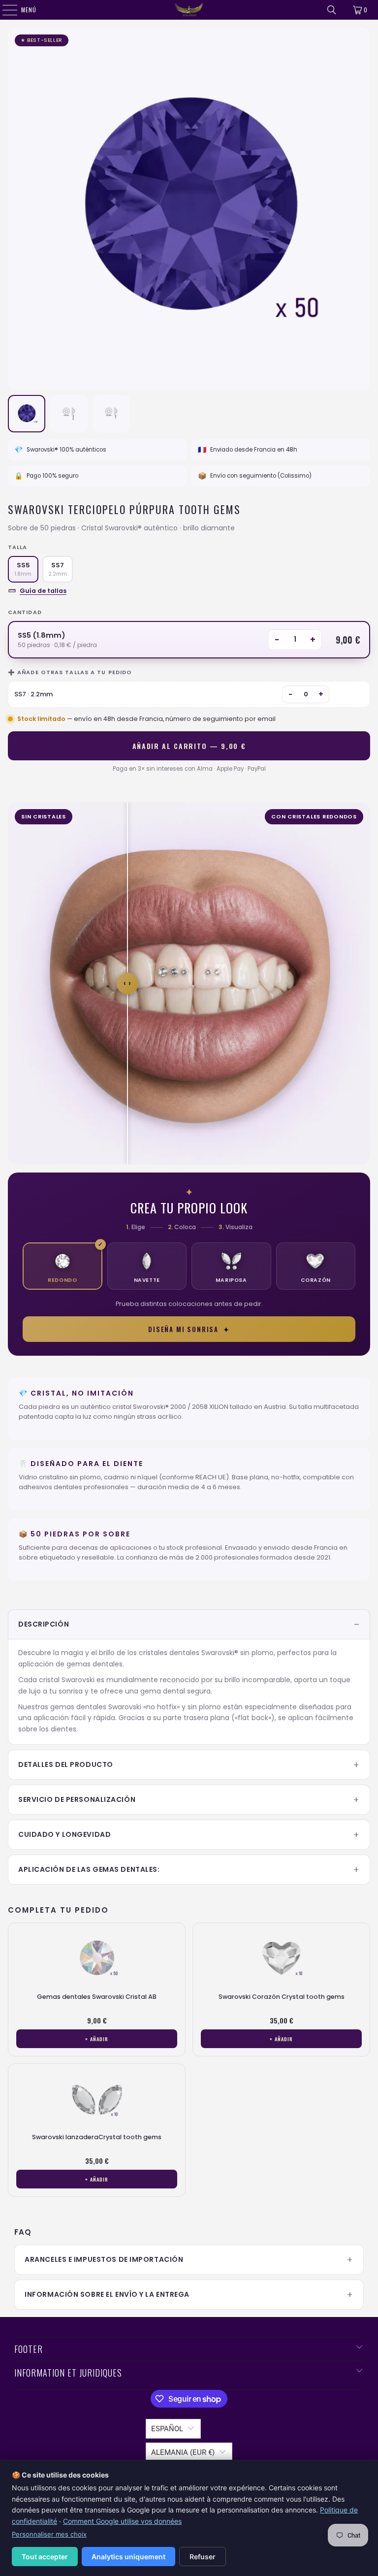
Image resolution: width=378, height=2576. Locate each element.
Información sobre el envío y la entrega (107, 2294)
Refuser (203, 2557)
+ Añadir (97, 2039)
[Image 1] (27, 414)
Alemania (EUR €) (183, 2452)
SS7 (58, 569)
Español (167, 2429)
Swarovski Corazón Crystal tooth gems (282, 1997)
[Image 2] (69, 414)
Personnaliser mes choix (49, 2534)
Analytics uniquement (128, 2557)
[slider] (127, 983)
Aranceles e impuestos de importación (104, 2259)
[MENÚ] (5, 10)
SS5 (23, 569)
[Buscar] (332, 10)
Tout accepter (45, 2557)
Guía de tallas (43, 591)
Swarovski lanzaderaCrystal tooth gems (97, 2137)
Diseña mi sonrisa (189, 1329)
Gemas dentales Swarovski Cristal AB (97, 1997)
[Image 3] (111, 414)
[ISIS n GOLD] (189, 10)
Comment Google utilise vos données (122, 2521)
